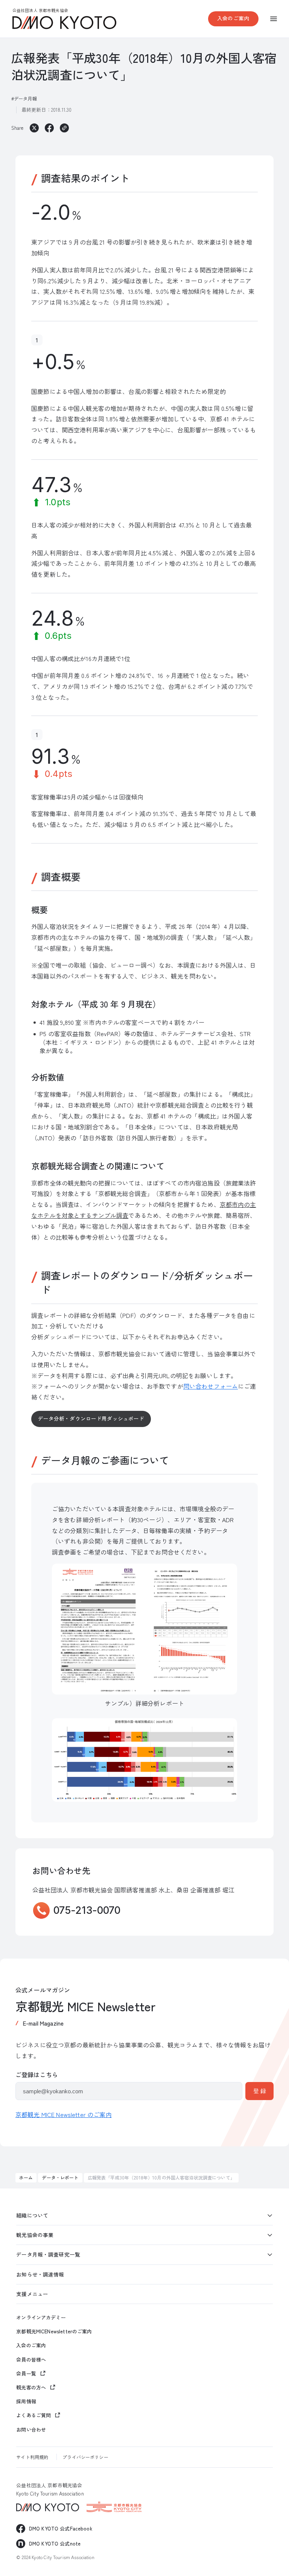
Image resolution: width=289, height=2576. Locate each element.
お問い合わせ (31, 2430)
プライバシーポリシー (85, 2457)
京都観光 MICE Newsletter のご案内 (64, 2114)
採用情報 (26, 2401)
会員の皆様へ (31, 2360)
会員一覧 (26, 2373)
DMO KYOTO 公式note (55, 2543)
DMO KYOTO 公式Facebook (61, 2528)
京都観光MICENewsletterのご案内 (54, 2331)
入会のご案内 (233, 18)
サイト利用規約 (32, 2457)
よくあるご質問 (33, 2415)
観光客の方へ (31, 2387)
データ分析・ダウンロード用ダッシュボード (91, 1418)
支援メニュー (32, 2294)
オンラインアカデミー (41, 2318)
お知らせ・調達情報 (40, 2274)
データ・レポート (60, 2177)
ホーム (26, 2177)
